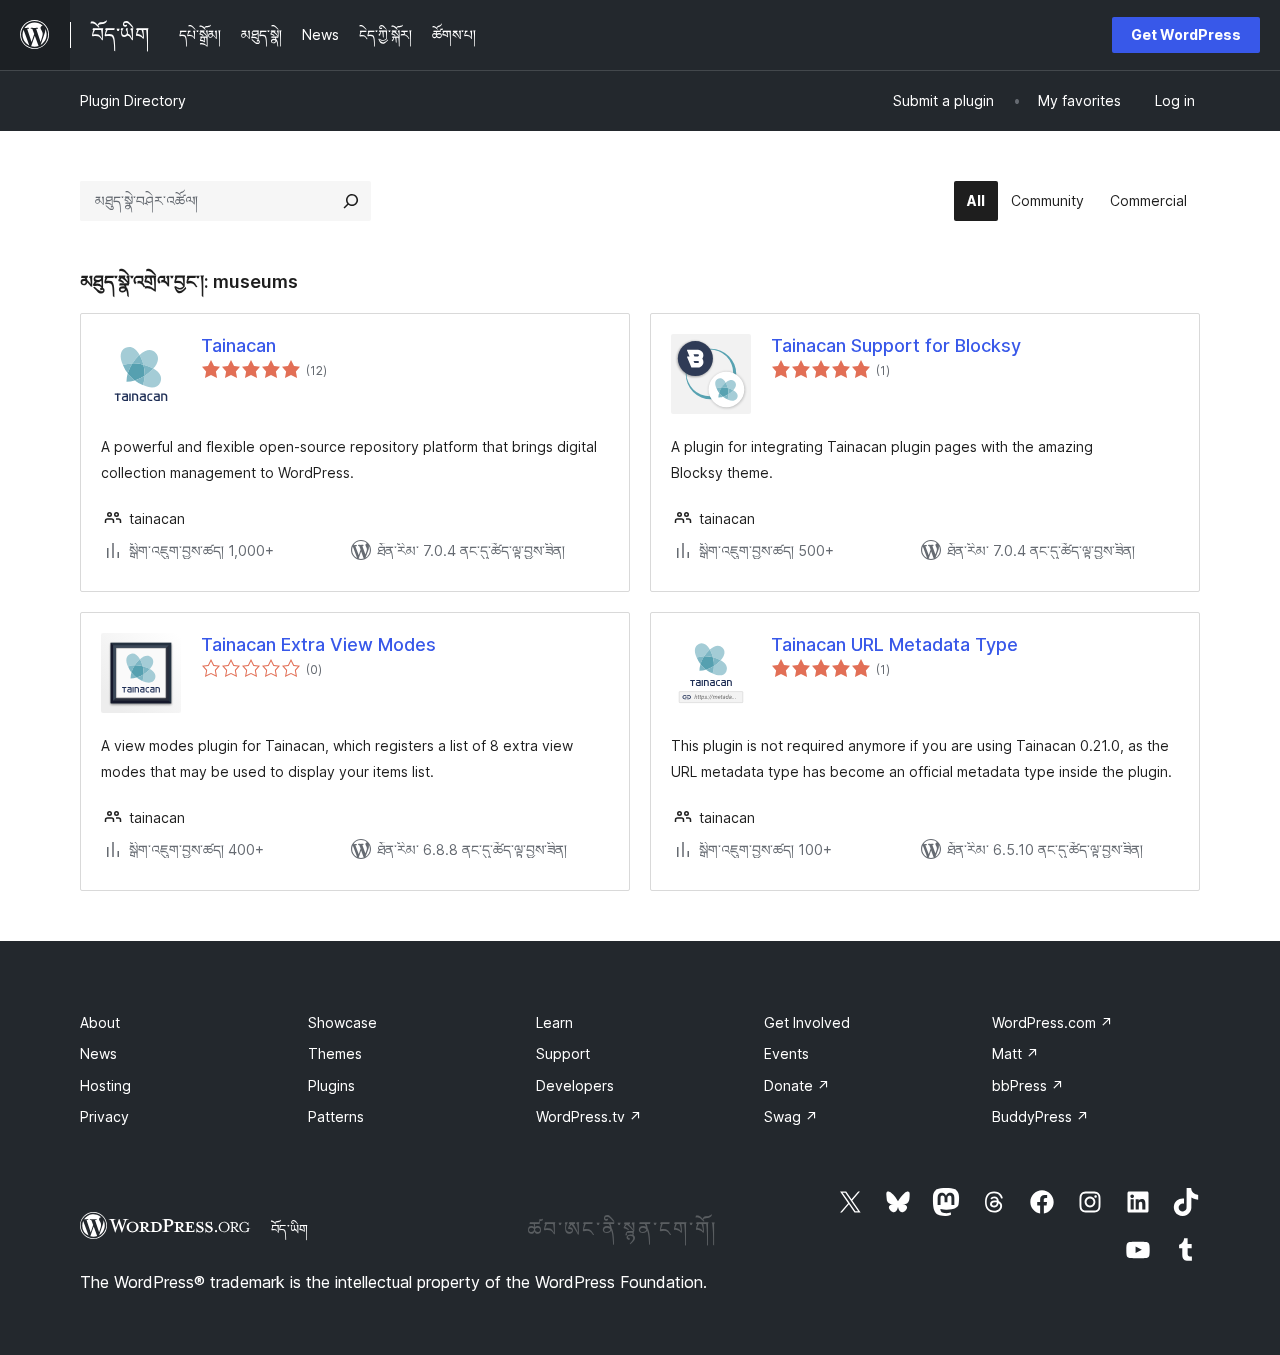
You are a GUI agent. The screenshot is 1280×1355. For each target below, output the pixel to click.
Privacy (104, 1116)
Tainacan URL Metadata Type (894, 644)
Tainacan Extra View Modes (318, 644)
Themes (335, 1053)
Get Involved (807, 1022)
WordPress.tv (589, 1116)
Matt (1015, 1053)
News (98, 1053)
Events (786, 1053)
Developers (575, 1085)
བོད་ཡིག (289, 1229)
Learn (554, 1022)
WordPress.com (1052, 1022)
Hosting (105, 1085)
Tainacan (238, 345)
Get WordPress (1186, 34)
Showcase (342, 1022)
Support (563, 1053)
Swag (791, 1116)
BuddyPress (1040, 1116)
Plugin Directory (133, 100)
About (100, 1022)
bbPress (1028, 1085)
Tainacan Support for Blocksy (896, 345)
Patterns (336, 1116)
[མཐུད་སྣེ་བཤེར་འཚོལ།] (351, 201)
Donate (797, 1085)
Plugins (331, 1085)
